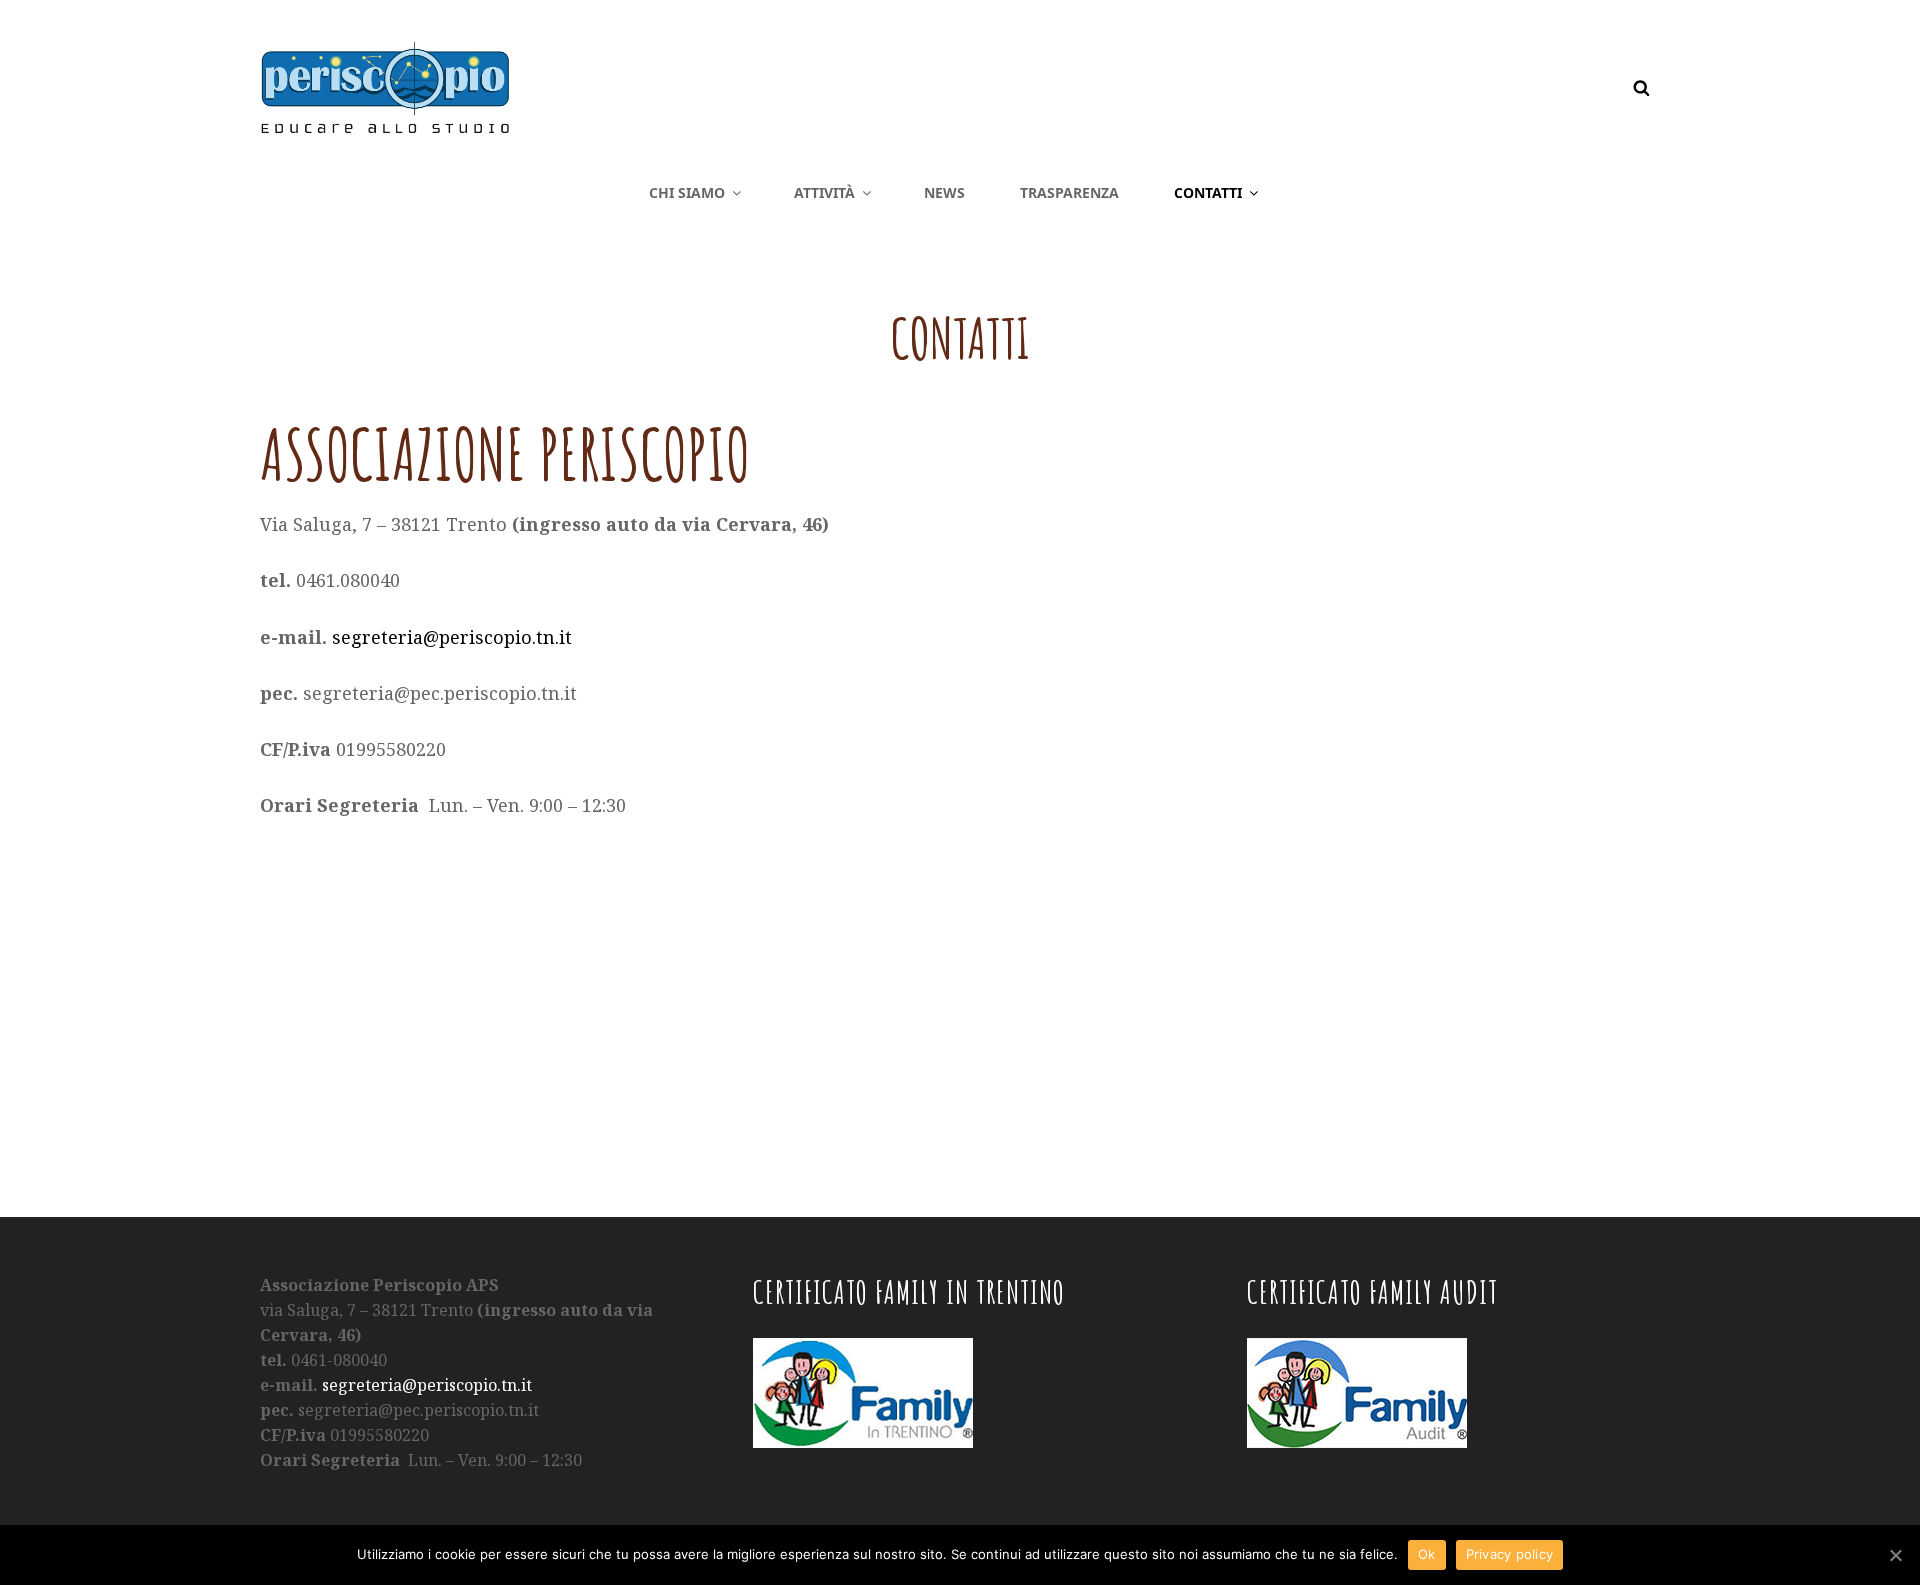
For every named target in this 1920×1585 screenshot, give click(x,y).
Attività (824, 192)
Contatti (1208, 192)
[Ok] (1895, 1555)
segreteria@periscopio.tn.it (452, 637)
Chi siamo (687, 192)
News (944, 192)
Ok (1427, 1554)
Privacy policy (1510, 1554)
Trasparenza (1069, 192)
